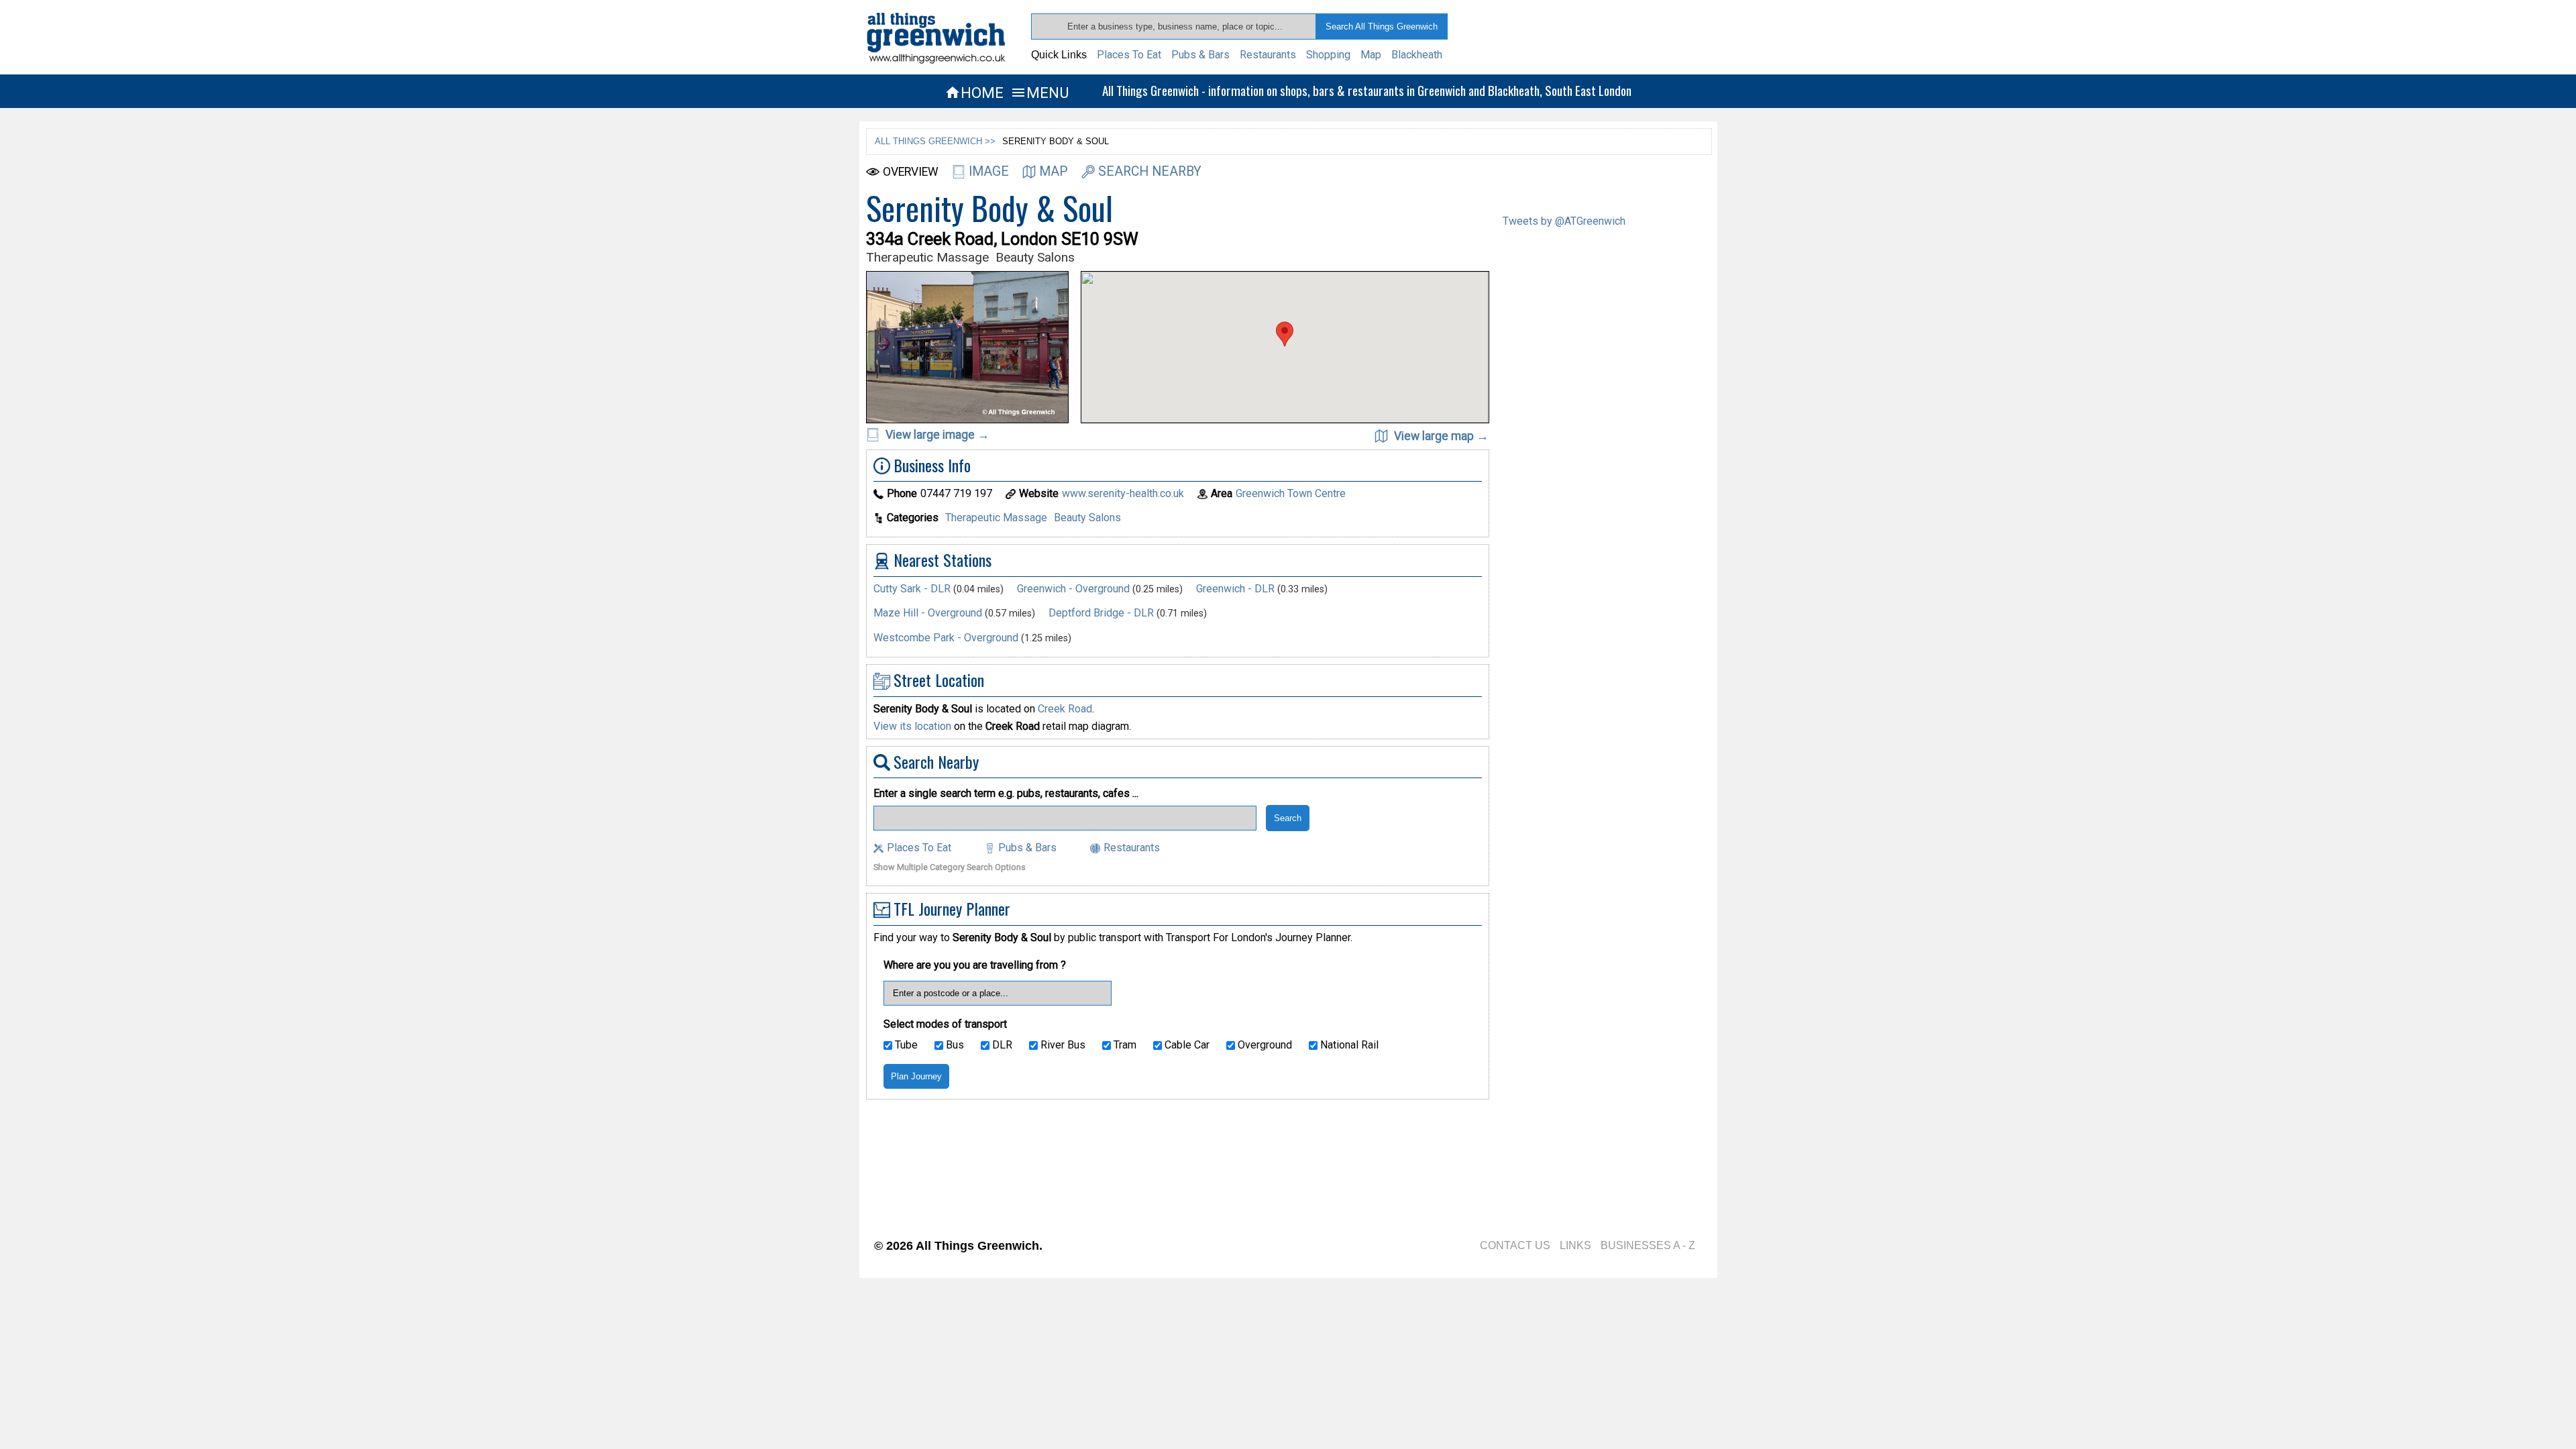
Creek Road (1065, 709)
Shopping (1328, 55)
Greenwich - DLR (1235, 589)
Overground (1264, 1045)
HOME (974, 93)
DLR (1001, 1045)
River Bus (1062, 1045)
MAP (1054, 171)
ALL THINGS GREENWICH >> (935, 141)
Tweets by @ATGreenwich (1564, 221)
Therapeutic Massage (996, 518)
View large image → (936, 435)
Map (1371, 55)
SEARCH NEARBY (1150, 171)
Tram (1124, 1045)
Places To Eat (1129, 55)
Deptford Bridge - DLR (1101, 613)
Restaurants (1268, 55)
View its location (912, 726)
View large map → (1440, 436)
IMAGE (989, 171)
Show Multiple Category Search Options (950, 868)
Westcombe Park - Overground (946, 638)
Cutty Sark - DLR (912, 589)
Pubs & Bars (1200, 55)
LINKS (1575, 1245)
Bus (954, 1045)
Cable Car (1186, 1045)
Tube (905, 1045)
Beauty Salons (1087, 518)
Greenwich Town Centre (1291, 493)
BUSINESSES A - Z (1648, 1245)
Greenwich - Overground (1073, 589)
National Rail (1348, 1045)
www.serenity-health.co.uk (1123, 493)
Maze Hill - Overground (928, 613)
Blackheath (1417, 55)
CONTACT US (1515, 1245)
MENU (1039, 93)
